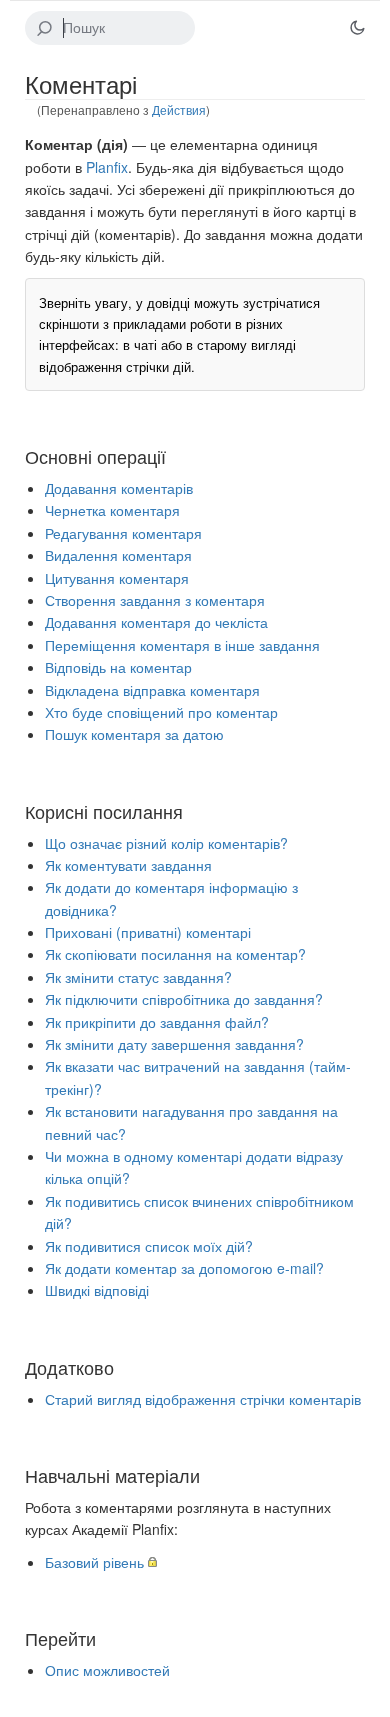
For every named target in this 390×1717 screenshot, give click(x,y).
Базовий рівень (94, 1562)
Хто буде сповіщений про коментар (161, 712)
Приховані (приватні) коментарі (148, 932)
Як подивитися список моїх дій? (149, 1246)
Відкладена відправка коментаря (152, 690)
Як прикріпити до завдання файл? (157, 1022)
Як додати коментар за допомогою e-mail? (184, 1268)
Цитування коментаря (117, 578)
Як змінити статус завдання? (138, 977)
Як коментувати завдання (128, 865)
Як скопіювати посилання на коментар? (175, 954)
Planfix (107, 167)
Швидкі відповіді (97, 1290)
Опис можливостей (107, 1670)
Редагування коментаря (123, 533)
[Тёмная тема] (357, 28)
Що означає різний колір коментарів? (166, 843)
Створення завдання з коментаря (155, 600)
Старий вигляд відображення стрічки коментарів (203, 1399)
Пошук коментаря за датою (134, 734)
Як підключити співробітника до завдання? (184, 999)
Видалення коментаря (118, 555)
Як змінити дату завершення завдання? (174, 1044)
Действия (179, 109)
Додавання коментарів (119, 488)
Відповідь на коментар (118, 667)
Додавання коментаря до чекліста (156, 622)
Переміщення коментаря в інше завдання (182, 645)
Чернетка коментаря (112, 510)
